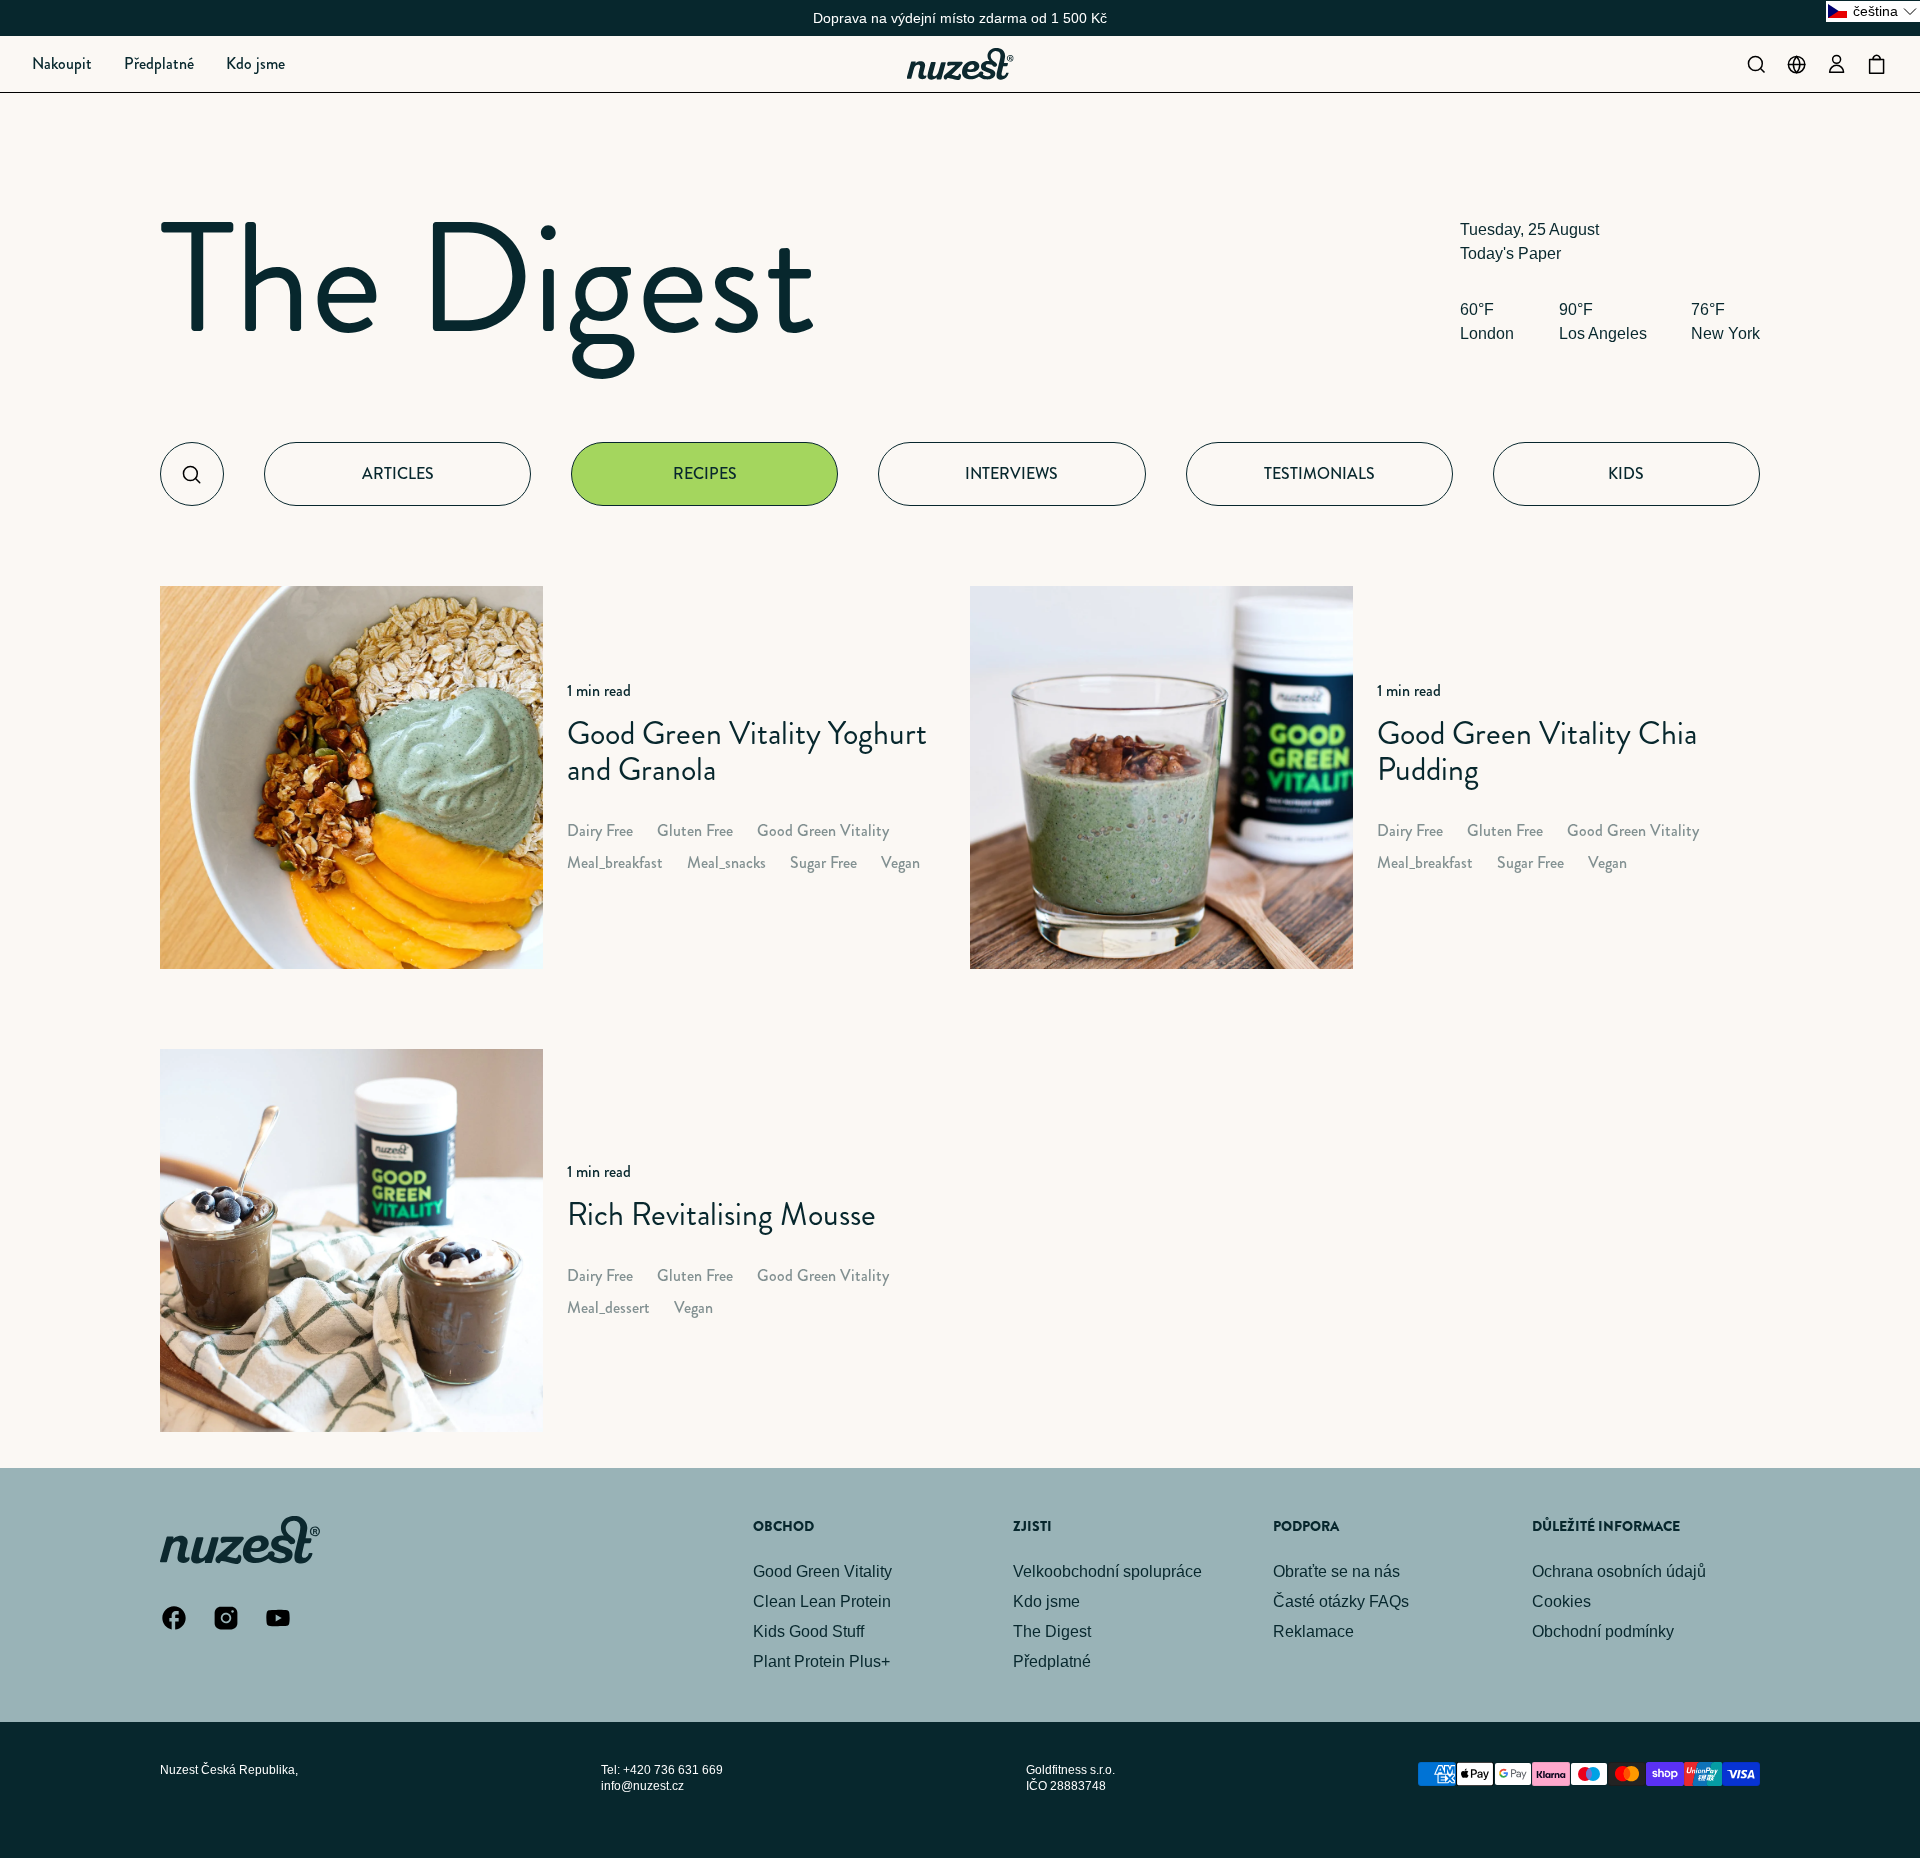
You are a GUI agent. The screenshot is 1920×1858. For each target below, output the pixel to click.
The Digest (488, 278)
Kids (1626, 473)
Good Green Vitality (822, 1571)
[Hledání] (1756, 64)
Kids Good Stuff (808, 1631)
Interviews (1011, 473)
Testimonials (1319, 473)
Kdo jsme (1046, 1601)
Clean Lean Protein (822, 1601)
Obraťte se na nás (1336, 1571)
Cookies (1561, 1601)
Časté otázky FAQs (1341, 1601)
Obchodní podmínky (1603, 1631)
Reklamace (1313, 1631)
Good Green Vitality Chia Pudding (1537, 751)
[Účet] (1836, 64)
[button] (62, 64)
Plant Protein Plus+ (821, 1661)
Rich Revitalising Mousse (721, 1214)
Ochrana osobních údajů (1619, 1571)
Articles (398, 473)
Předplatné (1052, 1661)
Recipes (705, 473)
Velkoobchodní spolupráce (1107, 1571)
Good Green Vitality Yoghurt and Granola (747, 751)
